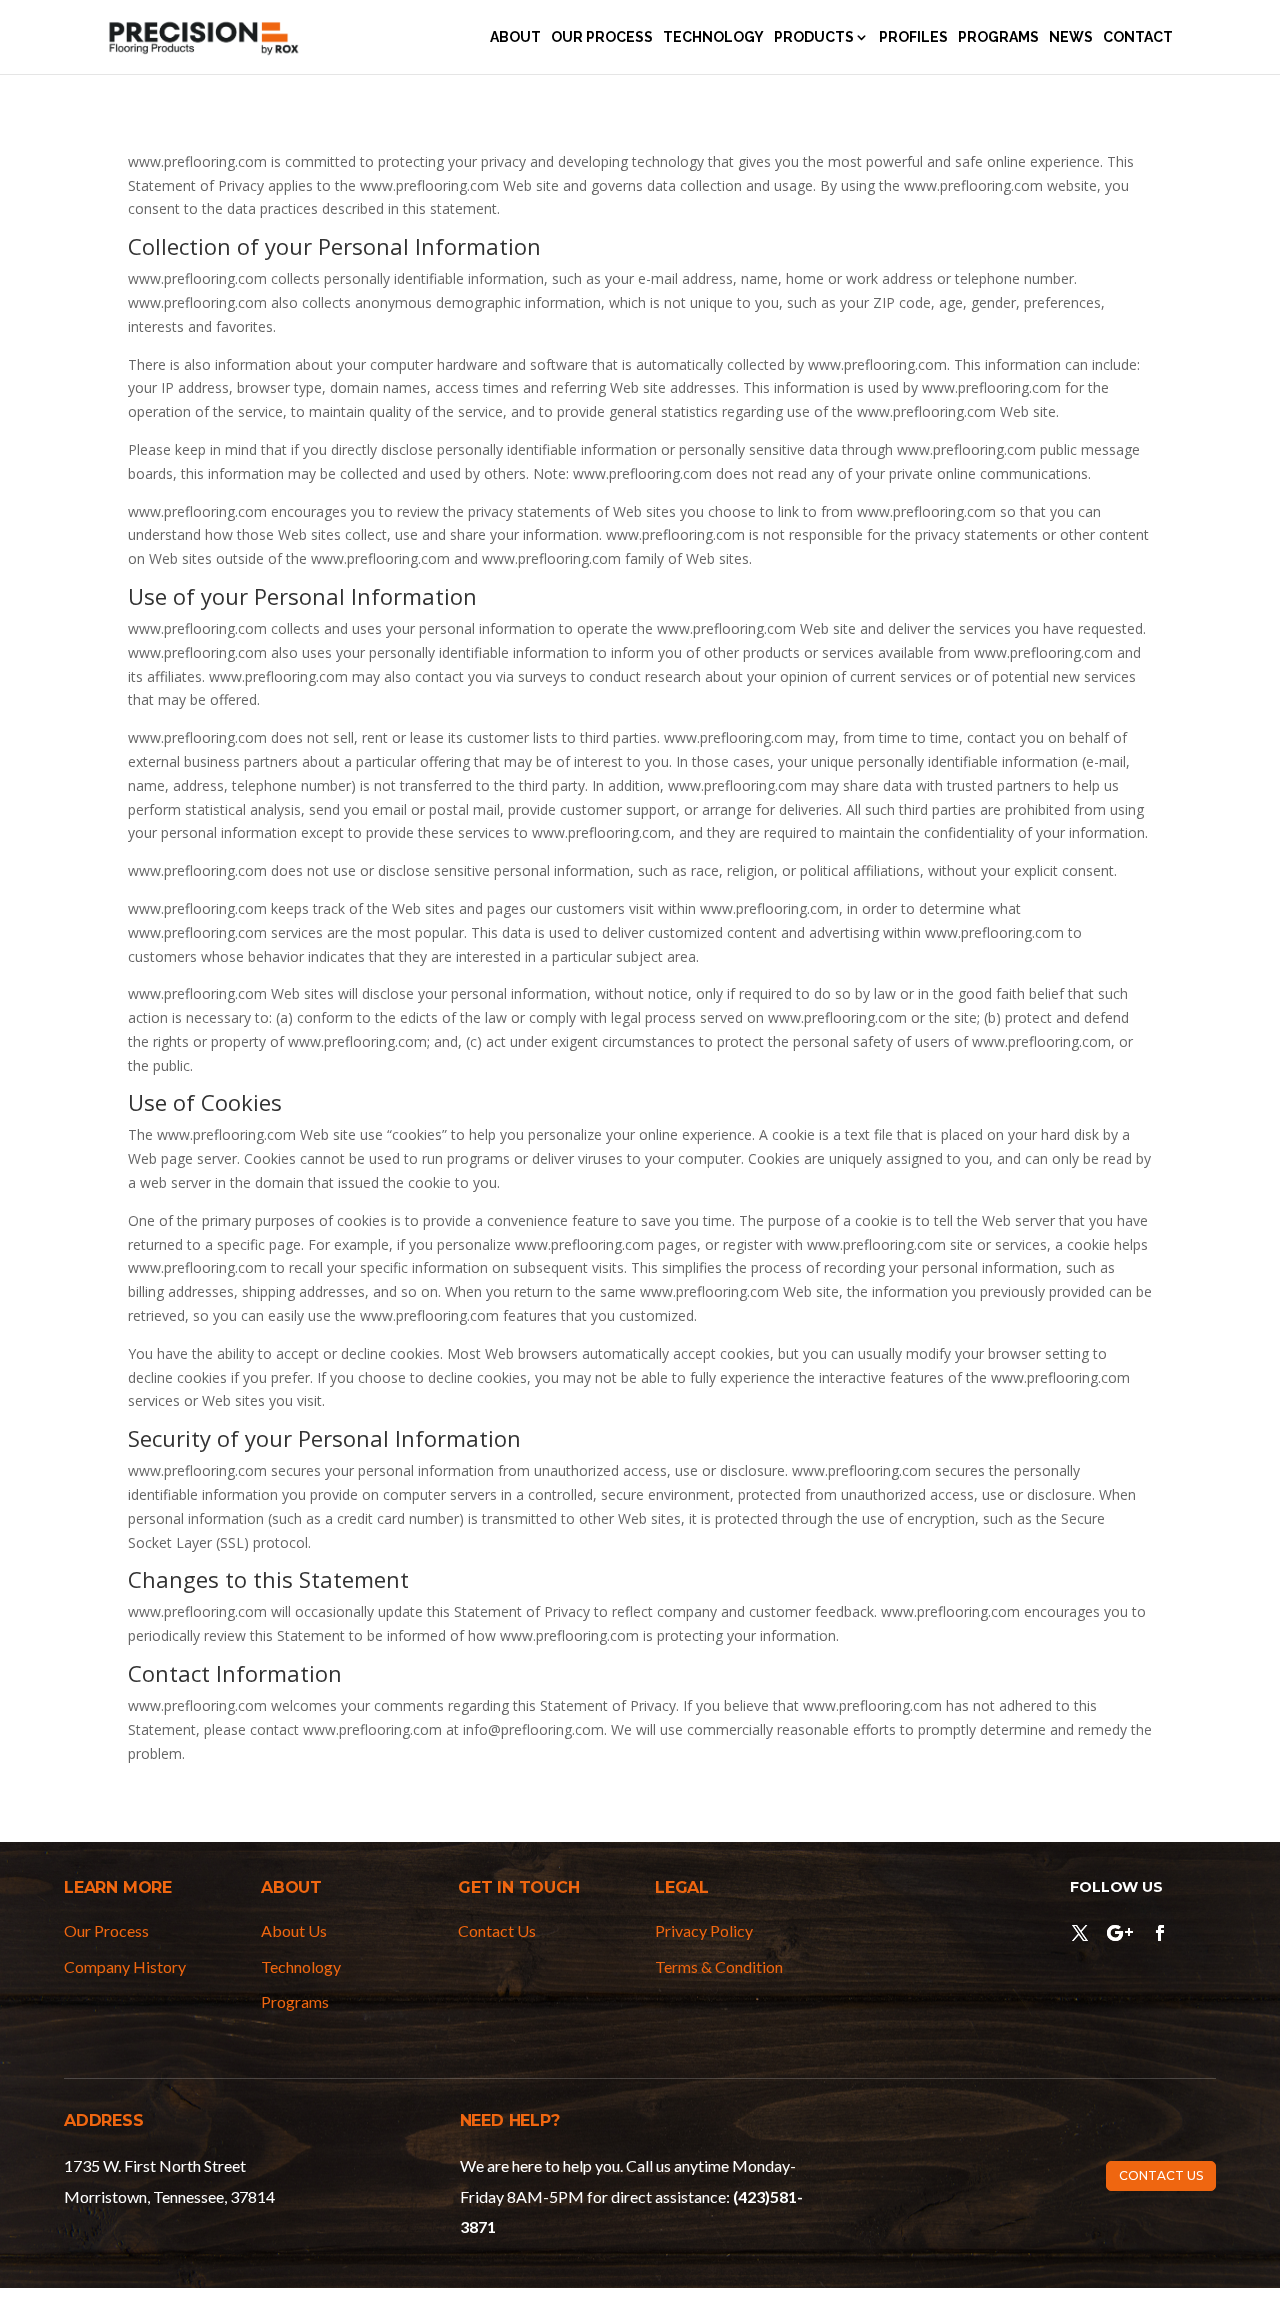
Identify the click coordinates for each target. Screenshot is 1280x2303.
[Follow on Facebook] (1160, 1933)
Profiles (913, 37)
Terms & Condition (719, 1966)
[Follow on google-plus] (1120, 1933)
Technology (713, 37)
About (515, 37)
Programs (998, 37)
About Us (294, 1930)
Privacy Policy (704, 1930)
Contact (1138, 37)
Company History (125, 1966)
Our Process (602, 37)
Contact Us (497, 1930)
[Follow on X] (1080, 1933)
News (1071, 37)
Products (814, 37)
